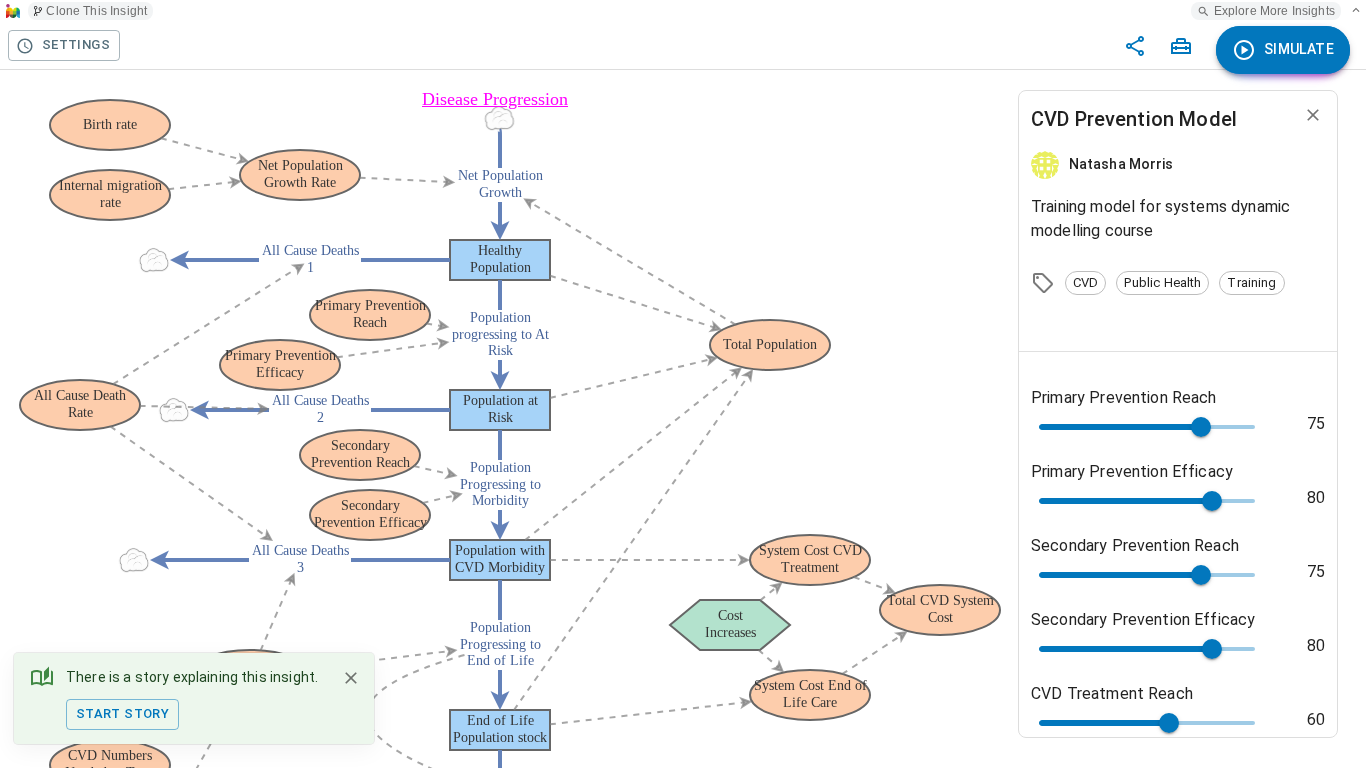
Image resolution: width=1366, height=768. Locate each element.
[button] (1085, 283)
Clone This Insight (96, 11)
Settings (76, 44)
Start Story (122, 713)
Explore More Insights (1274, 11)
